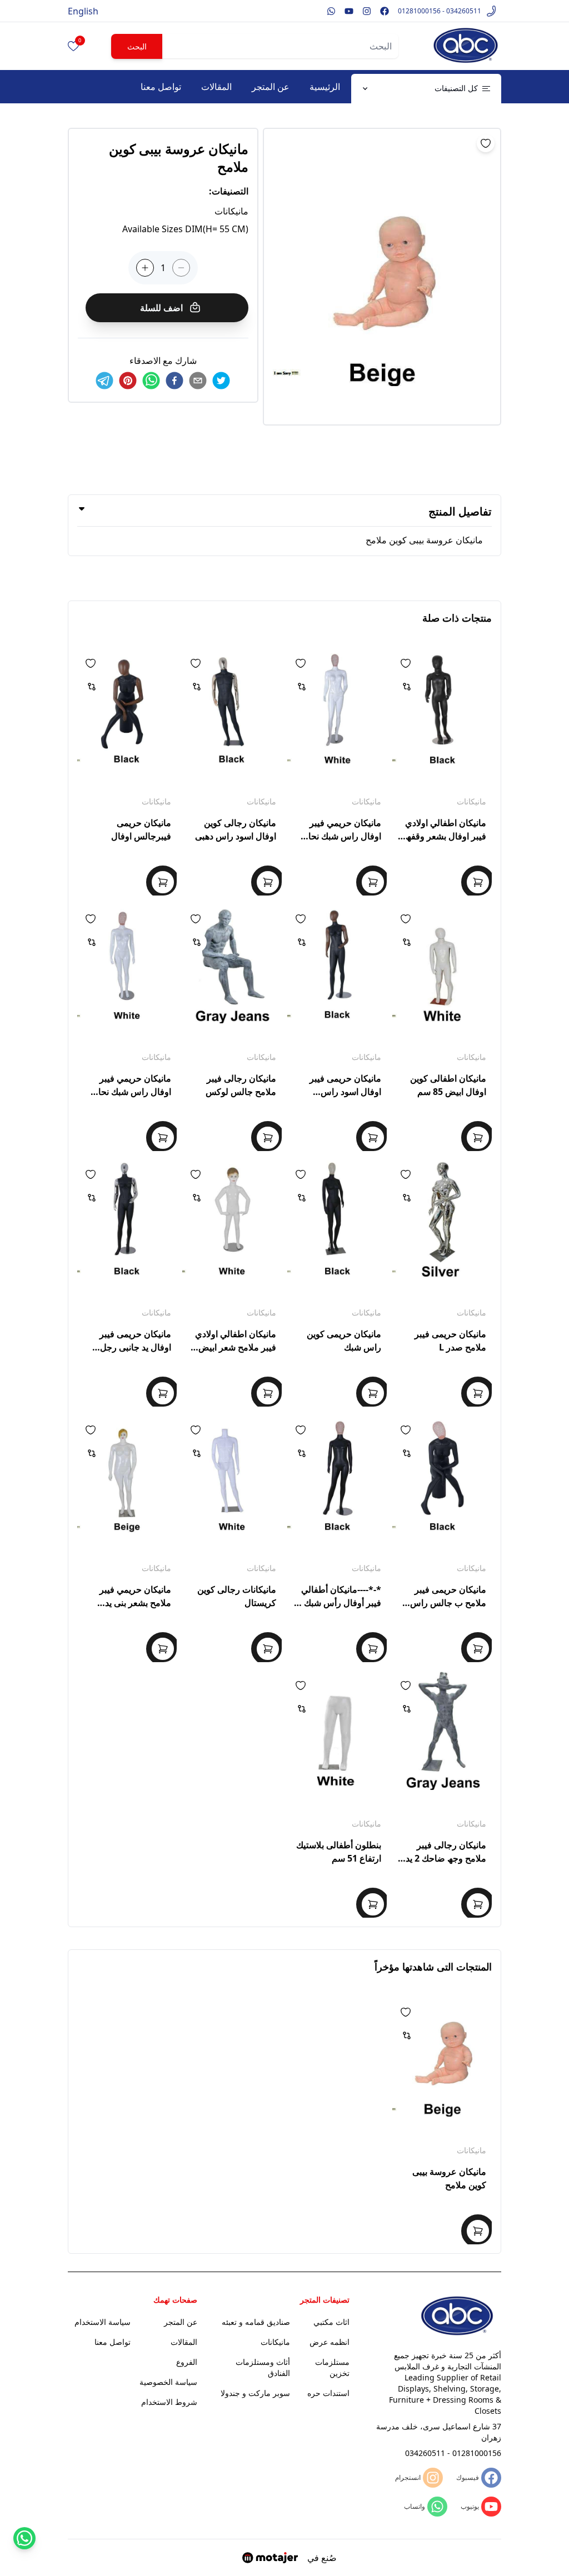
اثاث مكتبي (331, 2322)
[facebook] (174, 381)
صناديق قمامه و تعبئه (256, 2322)
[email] (198, 381)
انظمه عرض (330, 2342)
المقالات (216, 87)
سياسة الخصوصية (168, 2382)
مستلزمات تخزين (332, 2367)
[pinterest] (128, 381)
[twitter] (221, 381)
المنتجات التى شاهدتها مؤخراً (433, 1967)
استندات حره (328, 2393)
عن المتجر (271, 87)
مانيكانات (471, 801)
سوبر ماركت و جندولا (255, 2393)
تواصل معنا (161, 87)
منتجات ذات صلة (457, 618)
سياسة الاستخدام (103, 2322)
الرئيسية (325, 87)
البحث (137, 46)
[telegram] (104, 381)
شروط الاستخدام (169, 2402)
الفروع (187, 2362)
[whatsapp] (151, 381)
